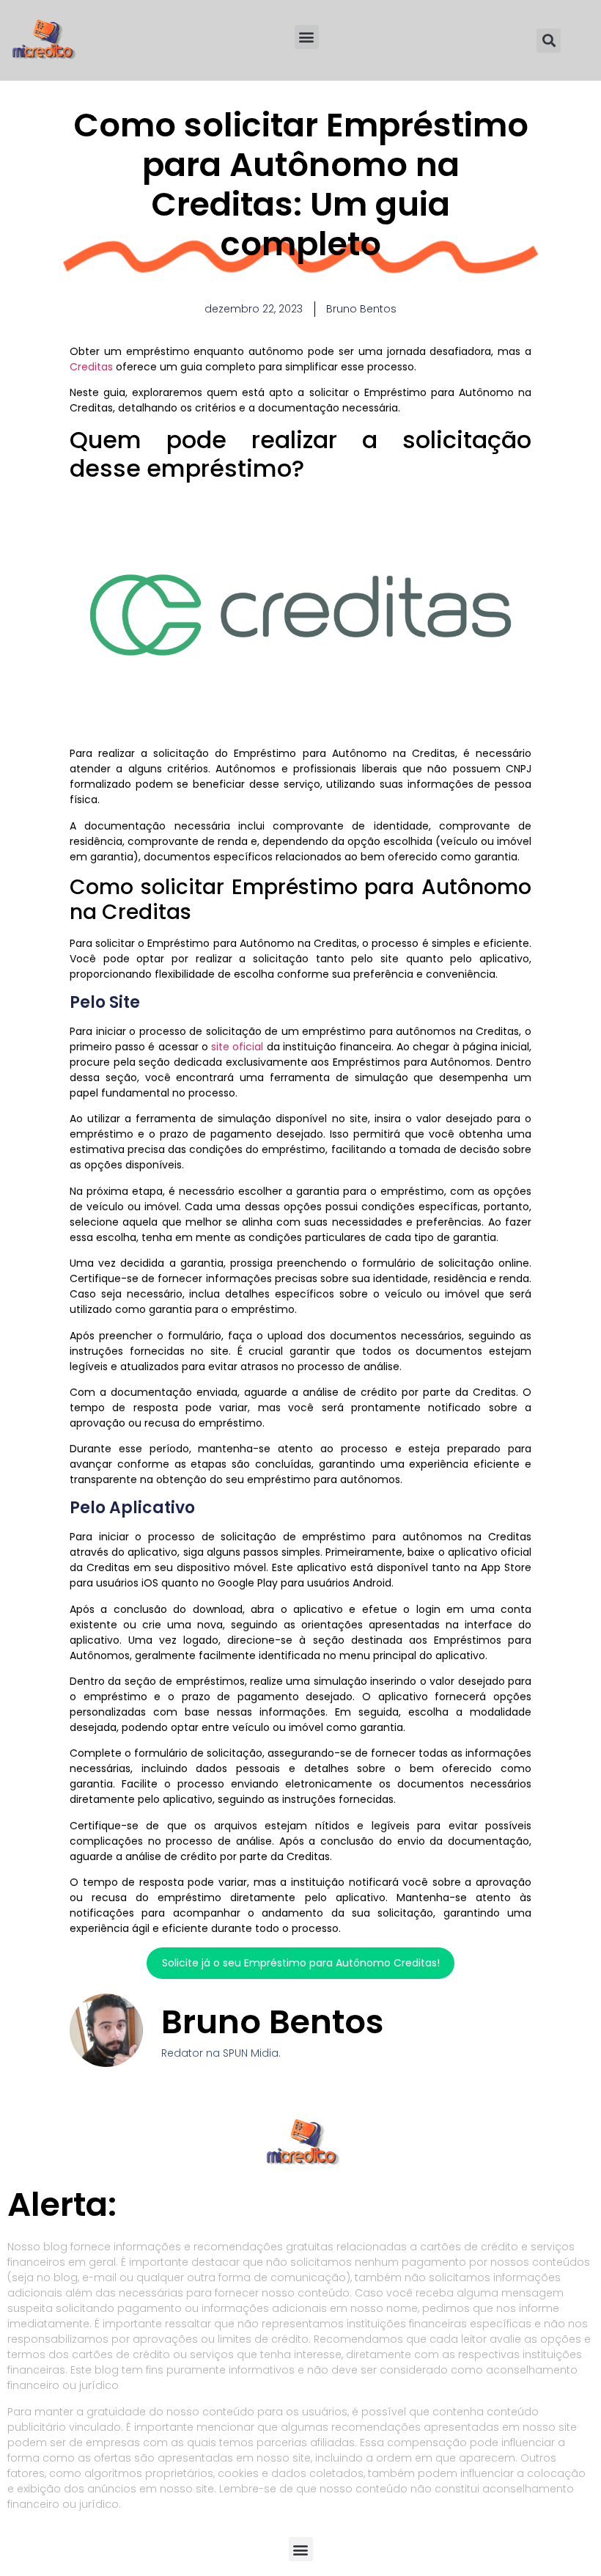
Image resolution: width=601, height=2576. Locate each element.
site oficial (237, 1047)
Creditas (91, 367)
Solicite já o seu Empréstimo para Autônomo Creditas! (301, 1963)
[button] (307, 37)
